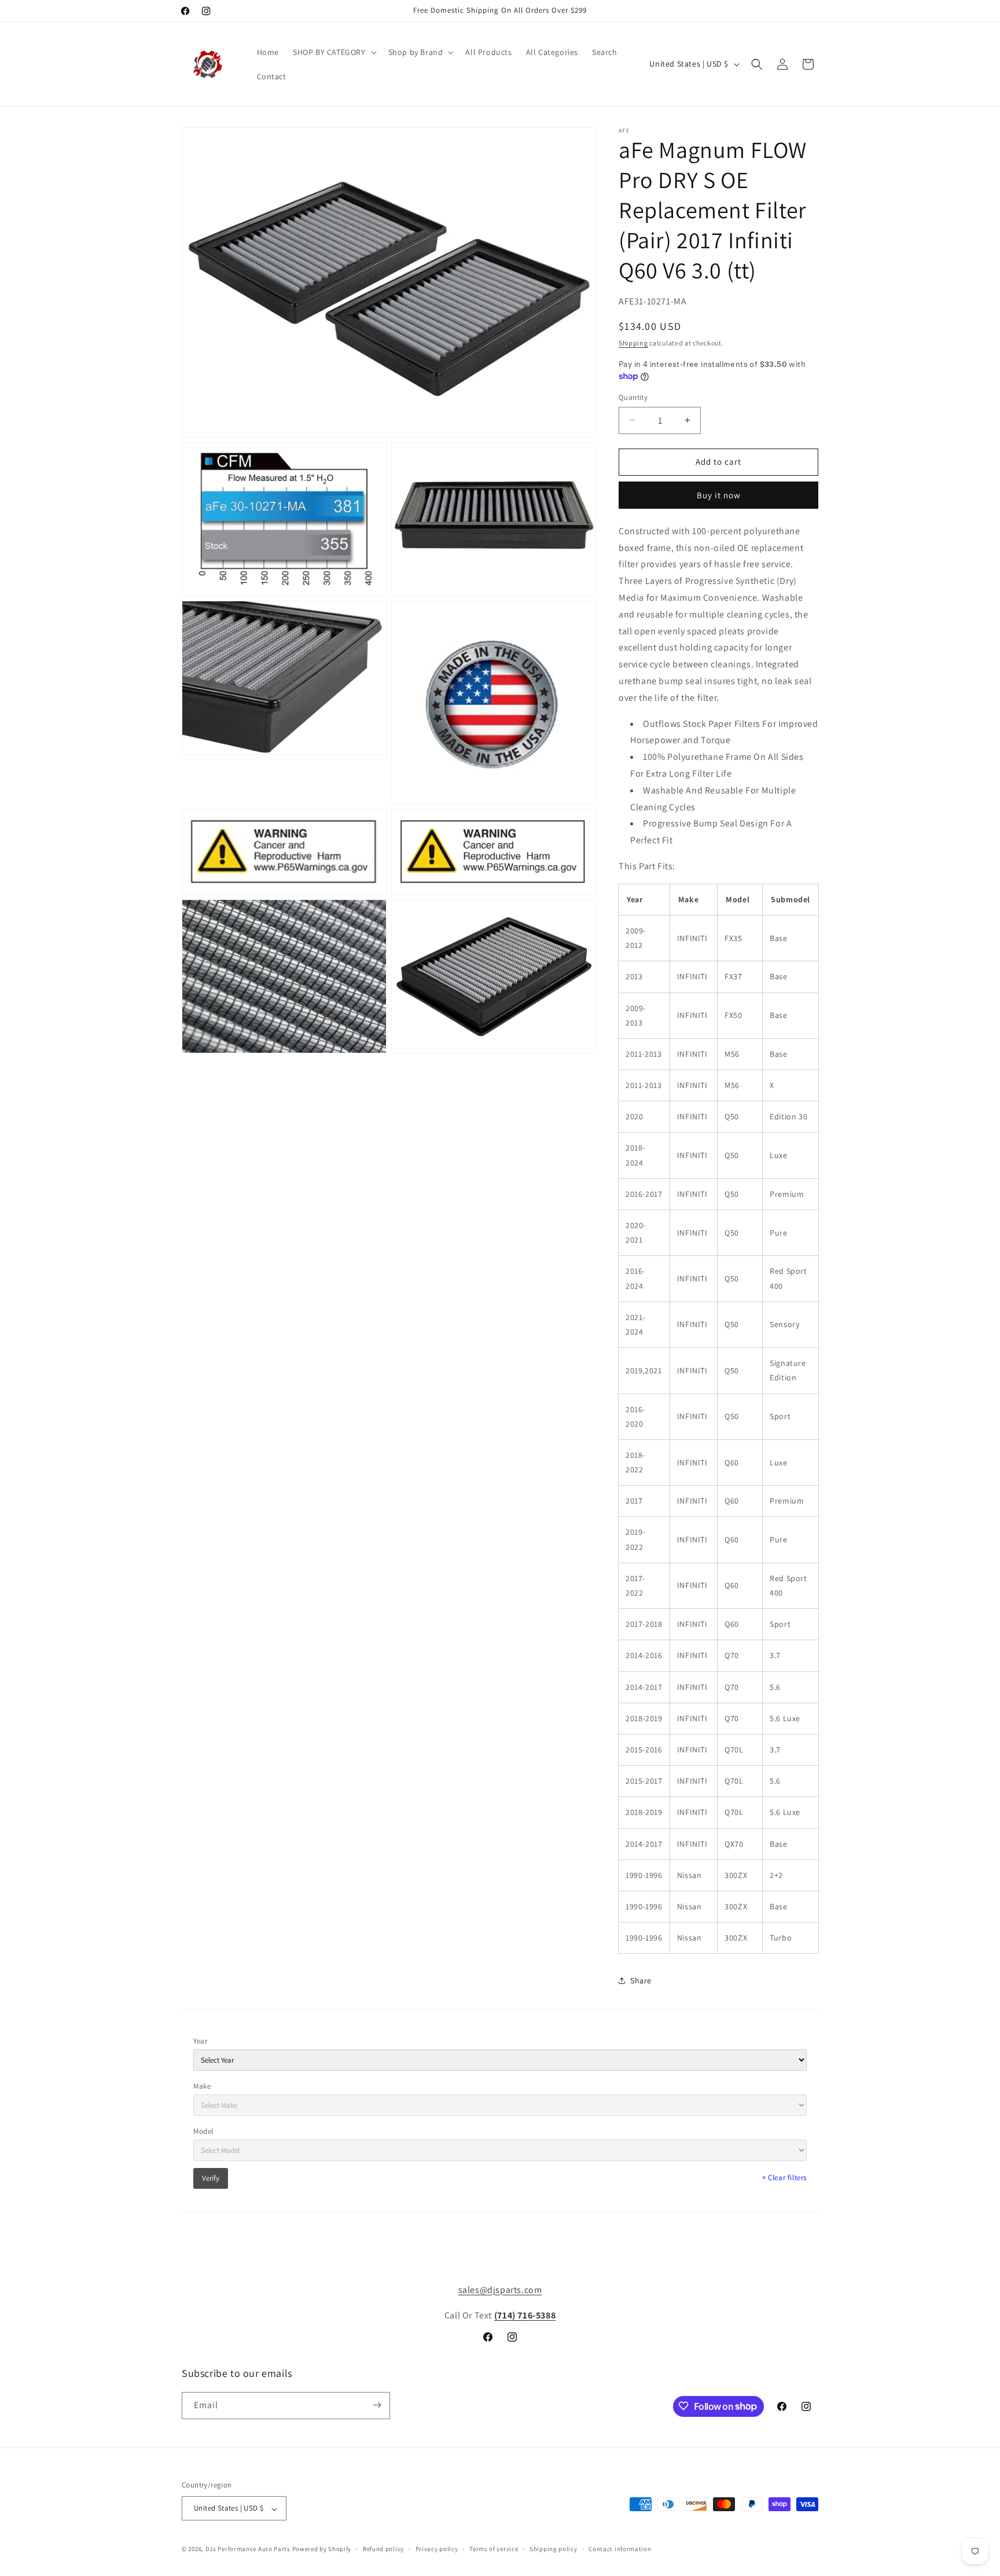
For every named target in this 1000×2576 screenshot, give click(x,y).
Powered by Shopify (322, 2549)
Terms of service (494, 2549)
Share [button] (641, 1980)
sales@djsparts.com (500, 2290)
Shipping (633, 343)
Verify (211, 2178)
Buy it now (719, 495)
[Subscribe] (377, 2405)
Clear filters (784, 2178)
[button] (334, 52)
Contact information (620, 2549)
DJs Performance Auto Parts (248, 2549)
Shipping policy (554, 2549)
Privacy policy (437, 2549)
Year (200, 2041)
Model (203, 2131)
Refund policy (383, 2549)
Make (202, 2086)
